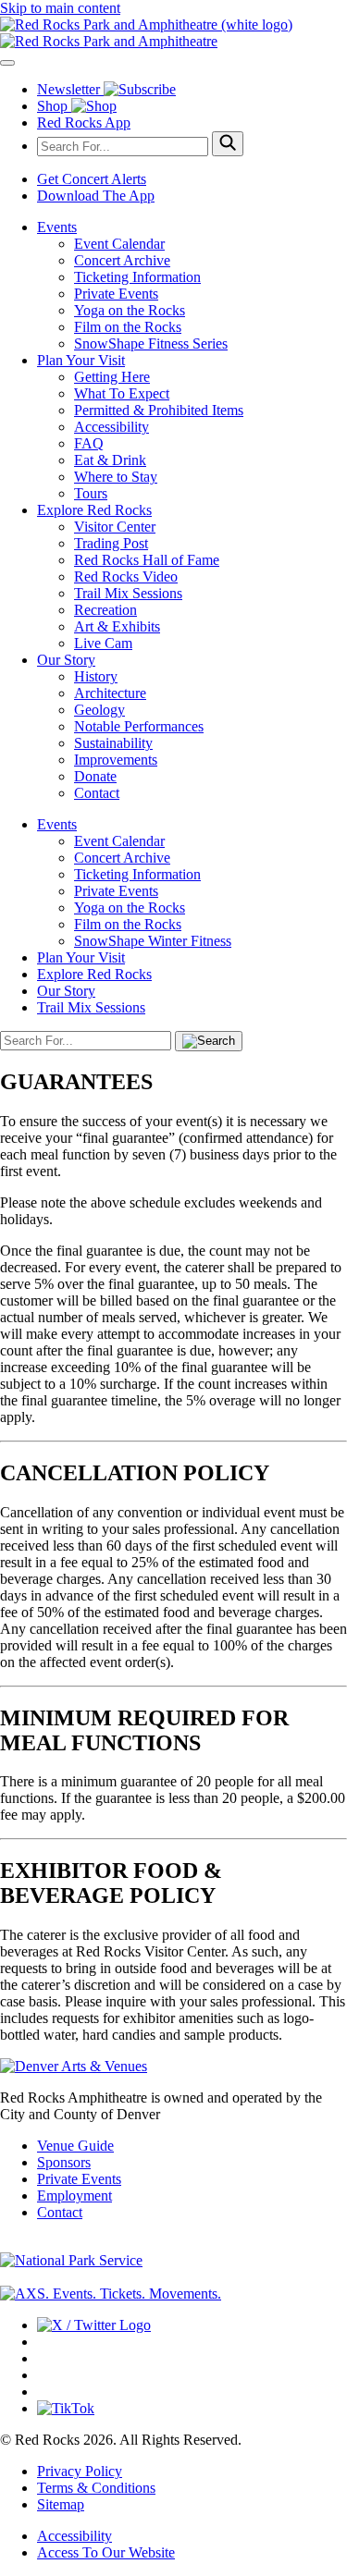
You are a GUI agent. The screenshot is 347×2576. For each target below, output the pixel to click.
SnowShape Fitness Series (151, 343)
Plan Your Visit (81, 360)
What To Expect (122, 393)
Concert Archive (122, 260)
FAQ (89, 443)
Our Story (66, 660)
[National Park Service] (71, 2260)
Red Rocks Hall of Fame (147, 560)
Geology (99, 710)
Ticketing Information (137, 277)
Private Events (116, 294)
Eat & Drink (110, 460)
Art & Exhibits (117, 626)
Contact (97, 793)
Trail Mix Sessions (128, 593)
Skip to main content (60, 8)
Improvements (116, 760)
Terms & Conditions (96, 2488)
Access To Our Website (106, 2552)
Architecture (110, 693)
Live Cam (103, 643)
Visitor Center (115, 527)
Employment (74, 2196)
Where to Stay (116, 477)
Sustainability (113, 743)
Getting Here (112, 377)
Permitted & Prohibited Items (159, 410)
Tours (91, 493)
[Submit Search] (228, 144)
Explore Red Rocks (94, 510)
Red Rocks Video (126, 577)
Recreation (105, 610)
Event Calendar (119, 244)
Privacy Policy (80, 2471)
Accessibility (112, 427)
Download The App (96, 196)
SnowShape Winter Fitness (153, 941)
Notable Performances (139, 726)
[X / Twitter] (94, 2325)
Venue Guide (75, 2146)
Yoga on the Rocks (130, 310)
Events (57, 227)
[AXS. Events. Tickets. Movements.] (111, 2294)
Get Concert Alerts (92, 179)
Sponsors (64, 2162)
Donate (95, 776)
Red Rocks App (84, 123)
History (96, 676)
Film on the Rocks (128, 327)
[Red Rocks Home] (173, 33)
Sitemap (61, 2504)
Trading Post (111, 543)
